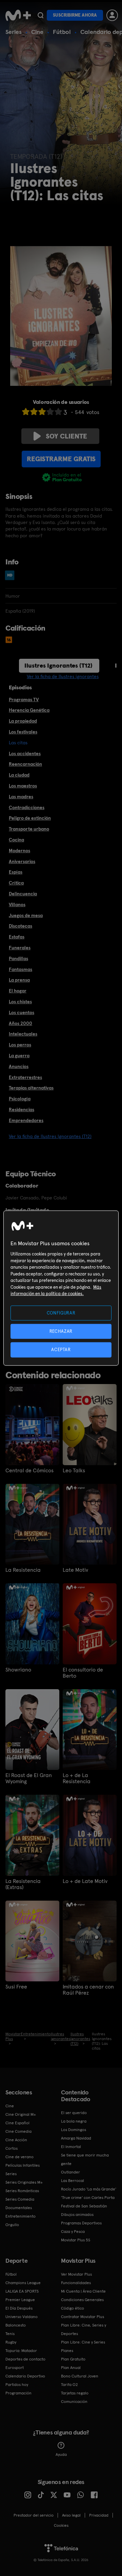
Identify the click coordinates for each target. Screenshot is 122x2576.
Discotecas (21, 926)
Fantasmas (21, 969)
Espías (16, 872)
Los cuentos (22, 1012)
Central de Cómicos (29, 1471)
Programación (18, 2393)
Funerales (20, 948)
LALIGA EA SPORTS (22, 2291)
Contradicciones (27, 807)
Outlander (70, 2172)
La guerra (19, 1056)
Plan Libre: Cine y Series (83, 2342)
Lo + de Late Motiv (85, 1881)
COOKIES (61, 2525)
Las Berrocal (73, 2181)
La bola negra (74, 2121)
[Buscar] (40, 15)
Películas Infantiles (23, 2165)
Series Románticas (22, 2191)
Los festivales (23, 732)
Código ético (73, 2308)
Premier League (20, 2300)
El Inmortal (71, 2147)
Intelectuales (23, 1034)
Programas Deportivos (81, 2223)
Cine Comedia (18, 2131)
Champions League (23, 2283)
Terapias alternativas (31, 1088)
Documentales (19, 2208)
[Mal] (34, 412)
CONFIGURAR (61, 1313)
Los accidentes (25, 753)
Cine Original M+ (21, 2114)
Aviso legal (71, 2515)
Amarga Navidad (76, 2138)
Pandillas (18, 958)
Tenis (10, 2334)
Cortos (12, 2148)
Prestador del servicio (34, 2515)
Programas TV (24, 699)
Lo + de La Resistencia (77, 1778)
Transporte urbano (29, 829)
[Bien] (50, 412)
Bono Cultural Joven (80, 2376)
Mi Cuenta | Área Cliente (83, 2291)
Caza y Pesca (73, 2232)
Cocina (16, 840)
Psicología (20, 1099)
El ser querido (74, 2113)
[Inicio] (18, 15)
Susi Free (16, 1987)
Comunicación (74, 2402)
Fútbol (62, 32)
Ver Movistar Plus (76, 2274)
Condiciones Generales (82, 2300)
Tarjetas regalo (75, 2393)
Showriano (18, 1670)
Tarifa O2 (69, 2385)
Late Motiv (75, 1570)
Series (14, 32)
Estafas (17, 937)
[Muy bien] (58, 412)
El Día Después (19, 2308)
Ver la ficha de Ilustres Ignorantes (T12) (50, 1136)
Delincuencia (23, 894)
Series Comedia (20, 2199)
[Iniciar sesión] (112, 15)
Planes (67, 2351)
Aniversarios (22, 861)
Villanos (17, 904)
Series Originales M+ (24, 2182)
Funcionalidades (76, 2283)
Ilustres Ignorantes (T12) (58, 665)
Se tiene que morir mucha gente (85, 2159)
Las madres (21, 797)
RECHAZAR (61, 1331)
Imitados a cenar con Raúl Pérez (88, 1990)
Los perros (20, 1045)
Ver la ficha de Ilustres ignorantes (63, 676)
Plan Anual (71, 2368)
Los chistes (20, 1002)
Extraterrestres (25, 1077)
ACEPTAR (61, 1350)
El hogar (18, 991)
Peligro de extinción (30, 818)
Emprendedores (26, 1120)
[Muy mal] (26, 412)
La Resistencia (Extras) (23, 1884)
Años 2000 (21, 1023)
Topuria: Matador (21, 2351)
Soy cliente (66, 436)
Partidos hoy (17, 2385)
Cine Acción (16, 2140)
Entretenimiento (21, 2216)
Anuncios (19, 1066)
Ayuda (61, 2454)
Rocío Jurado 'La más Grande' (89, 2189)
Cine (37, 32)
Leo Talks (74, 1471)
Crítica (16, 883)
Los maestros (23, 786)
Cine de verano (19, 2157)
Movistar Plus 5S (76, 2240)
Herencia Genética (29, 710)
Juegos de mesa (26, 915)
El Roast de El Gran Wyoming (29, 1778)
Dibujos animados (77, 2215)
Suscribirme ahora (75, 15)
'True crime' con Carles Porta (88, 2198)
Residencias (22, 1109)
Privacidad (99, 2515)
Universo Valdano (22, 2317)
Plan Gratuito (73, 2359)
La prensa (19, 980)
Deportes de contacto (25, 2359)
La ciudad (19, 775)
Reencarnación (25, 764)
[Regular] (42, 412)
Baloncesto (16, 2325)
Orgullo (12, 2225)
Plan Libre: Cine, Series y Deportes (84, 2329)
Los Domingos (74, 2130)
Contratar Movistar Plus (83, 2317)
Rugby (11, 2342)
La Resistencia (23, 1570)
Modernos (19, 851)
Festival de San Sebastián (84, 2206)
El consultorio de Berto (83, 1673)
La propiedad (23, 721)
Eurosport (15, 2368)
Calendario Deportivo (25, 2376)
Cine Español (17, 2123)
